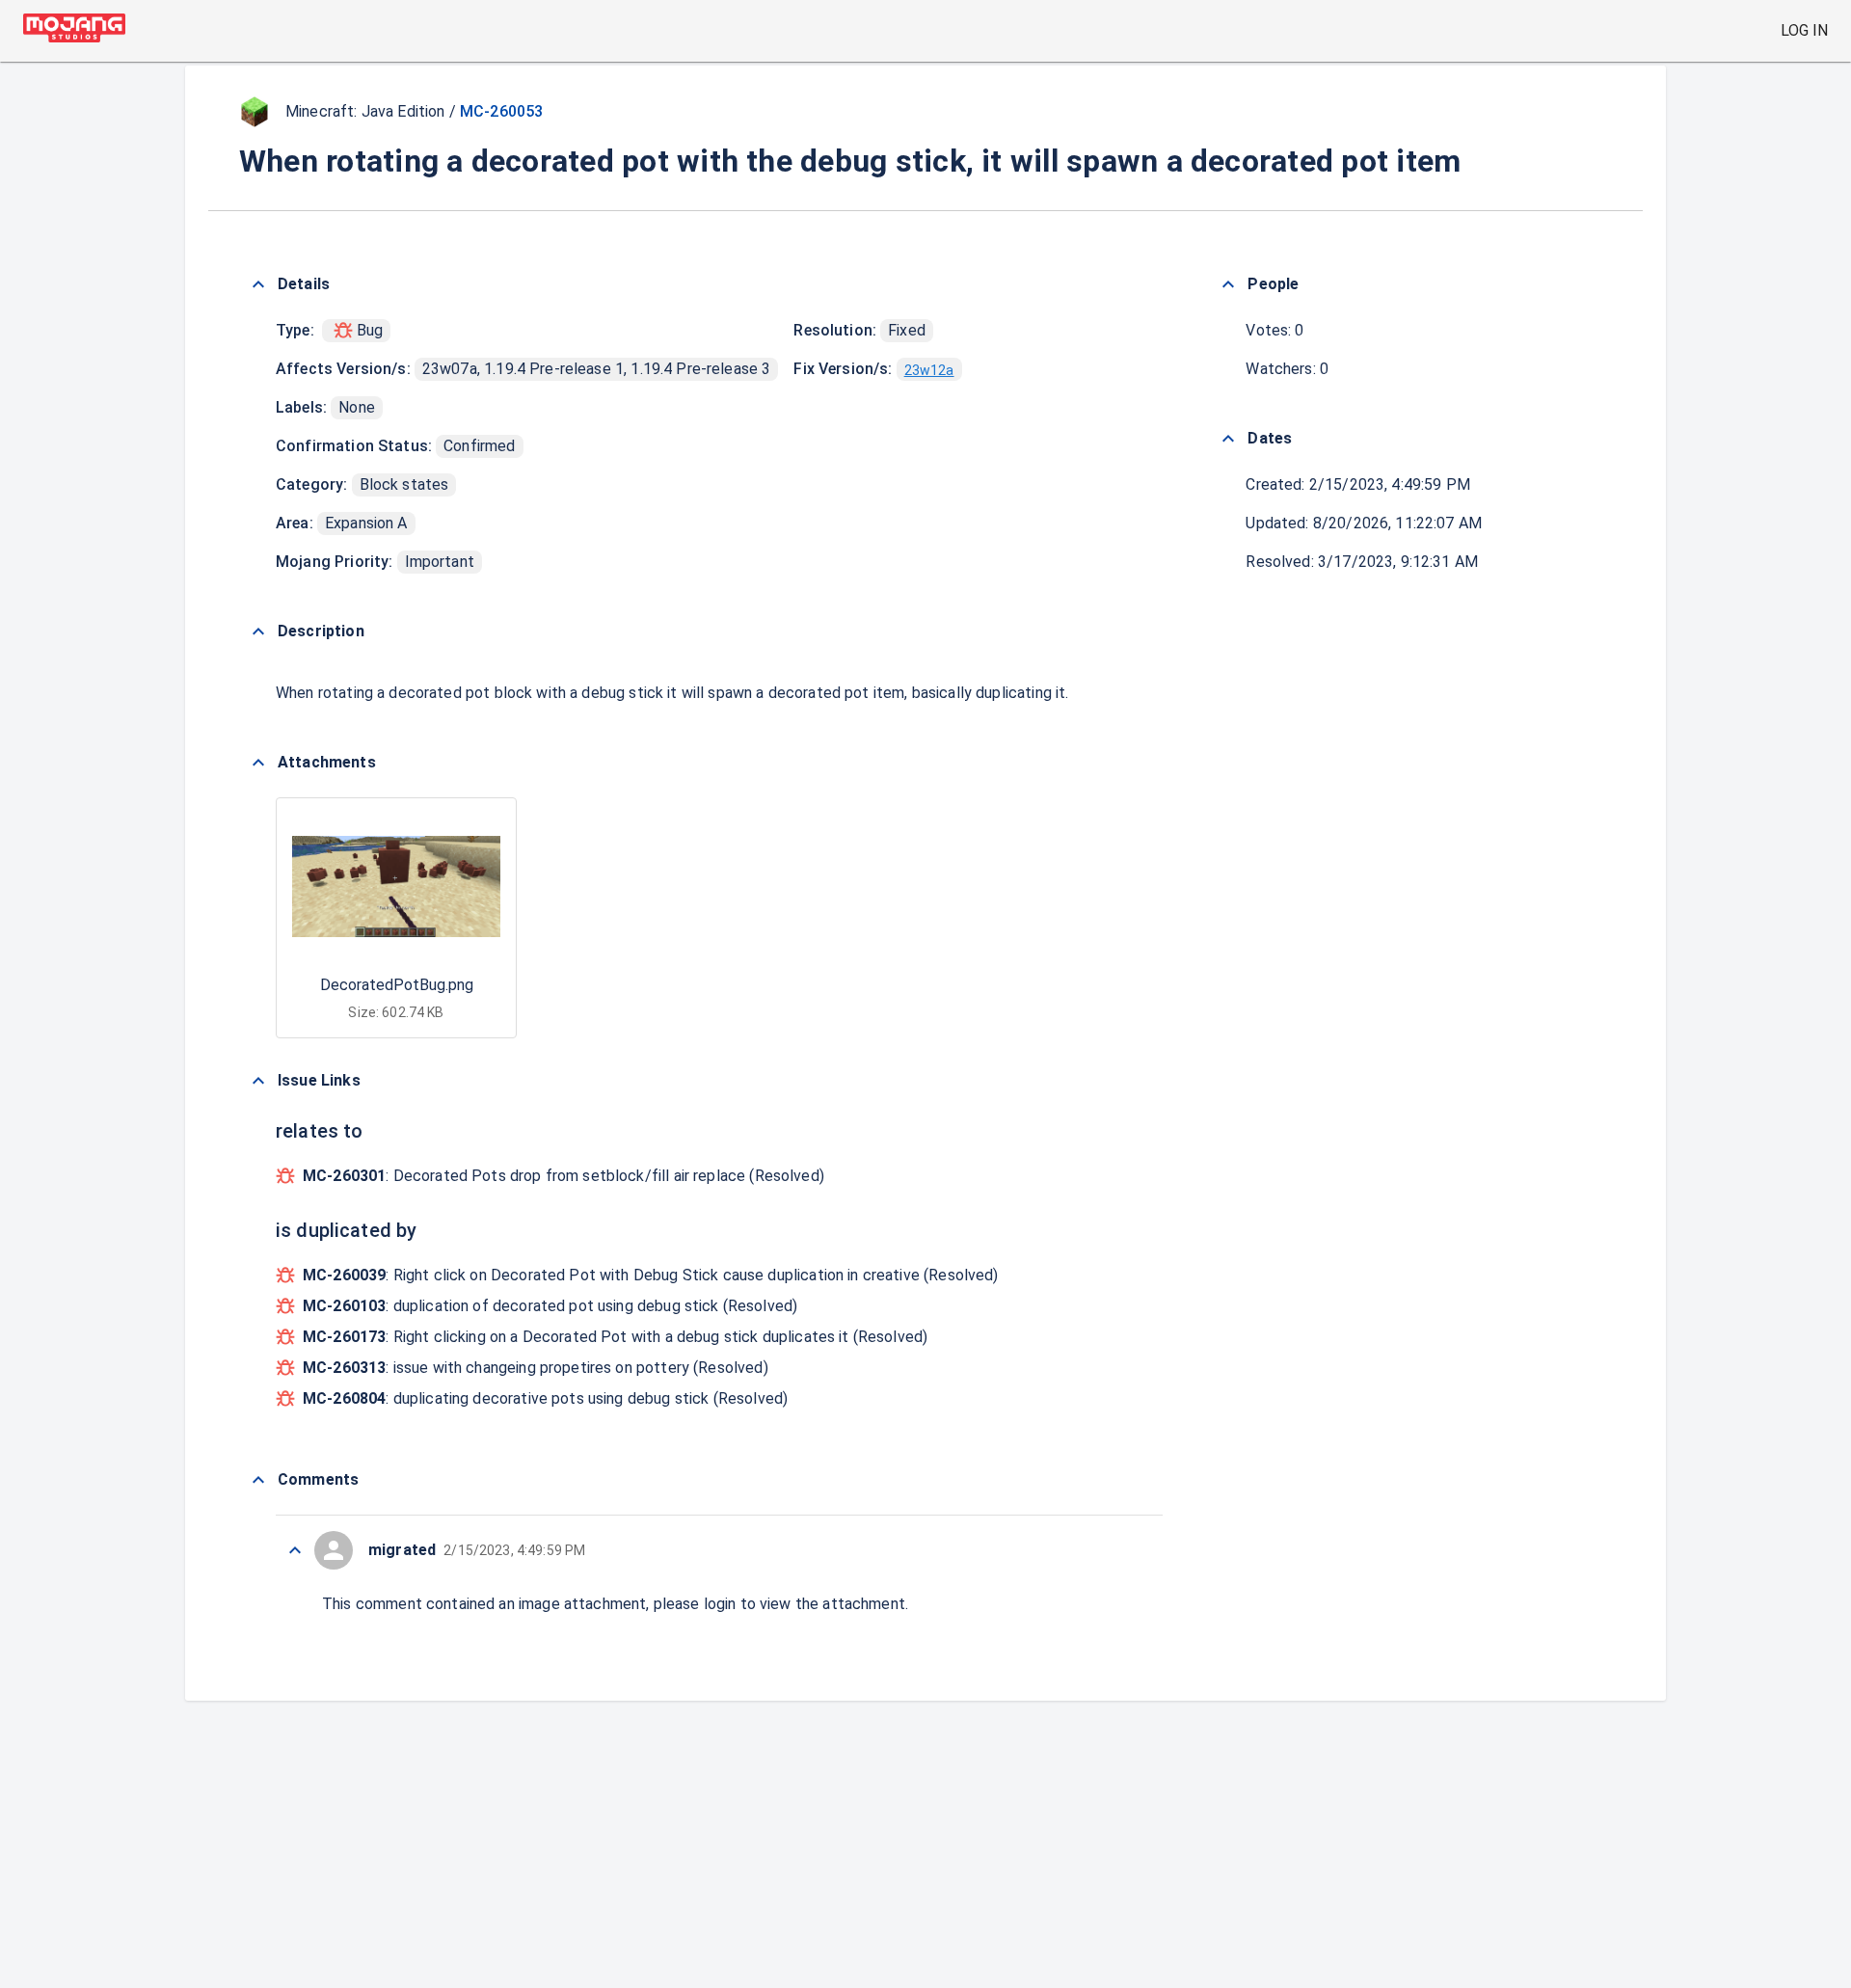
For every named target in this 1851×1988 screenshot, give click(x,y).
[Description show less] (258, 631)
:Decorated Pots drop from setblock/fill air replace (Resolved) (563, 1176)
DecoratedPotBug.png (397, 985)
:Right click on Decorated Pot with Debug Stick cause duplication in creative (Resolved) (651, 1275)
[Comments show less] (258, 1480)
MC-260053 (501, 111)
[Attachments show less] (258, 763)
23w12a (929, 370)
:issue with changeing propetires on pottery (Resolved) (536, 1368)
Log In (1804, 30)
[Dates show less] (1228, 439)
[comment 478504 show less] (295, 1550)
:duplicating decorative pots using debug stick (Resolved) (545, 1398)
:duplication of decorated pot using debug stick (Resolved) (550, 1306)
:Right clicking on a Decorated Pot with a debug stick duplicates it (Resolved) (615, 1337)
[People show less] (1228, 284)
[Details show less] (258, 284)
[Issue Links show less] (258, 1081)
